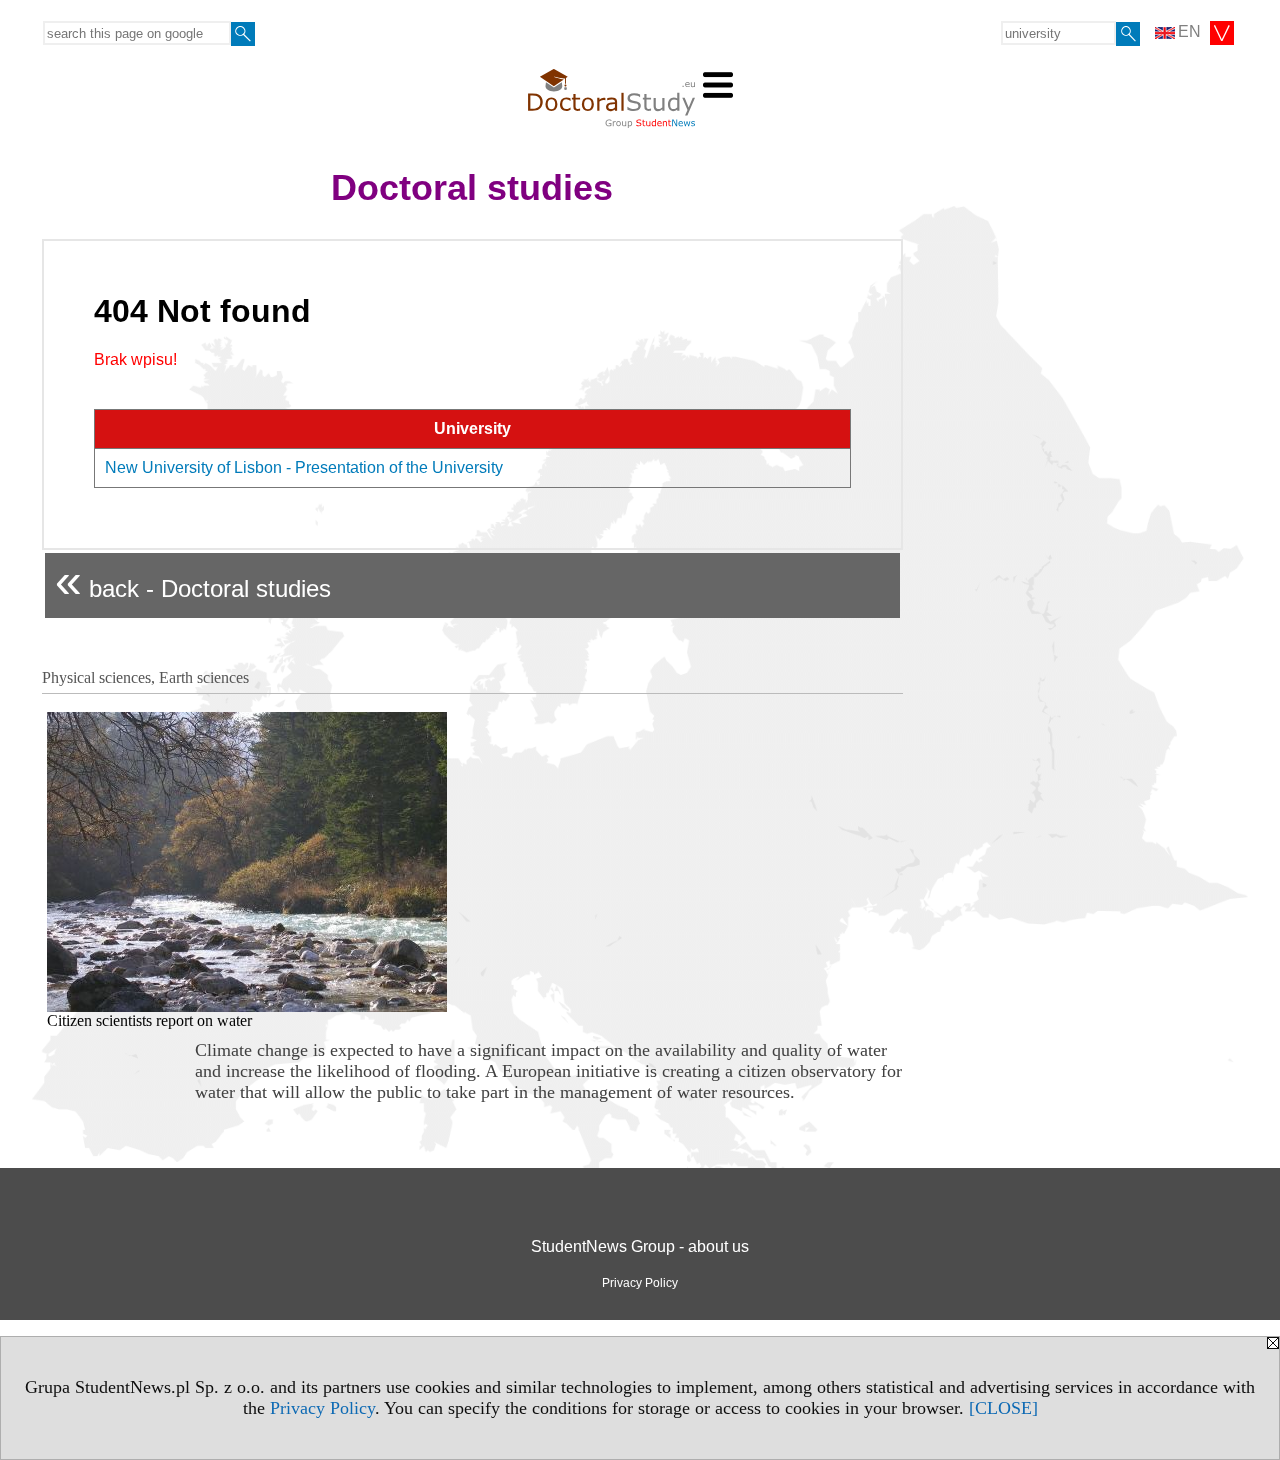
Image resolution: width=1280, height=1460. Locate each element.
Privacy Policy (322, 1408)
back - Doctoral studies (193, 580)
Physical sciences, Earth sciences (145, 677)
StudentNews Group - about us (640, 1246)
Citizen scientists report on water (149, 1020)
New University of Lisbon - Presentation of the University (304, 467)
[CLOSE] (1003, 1408)
